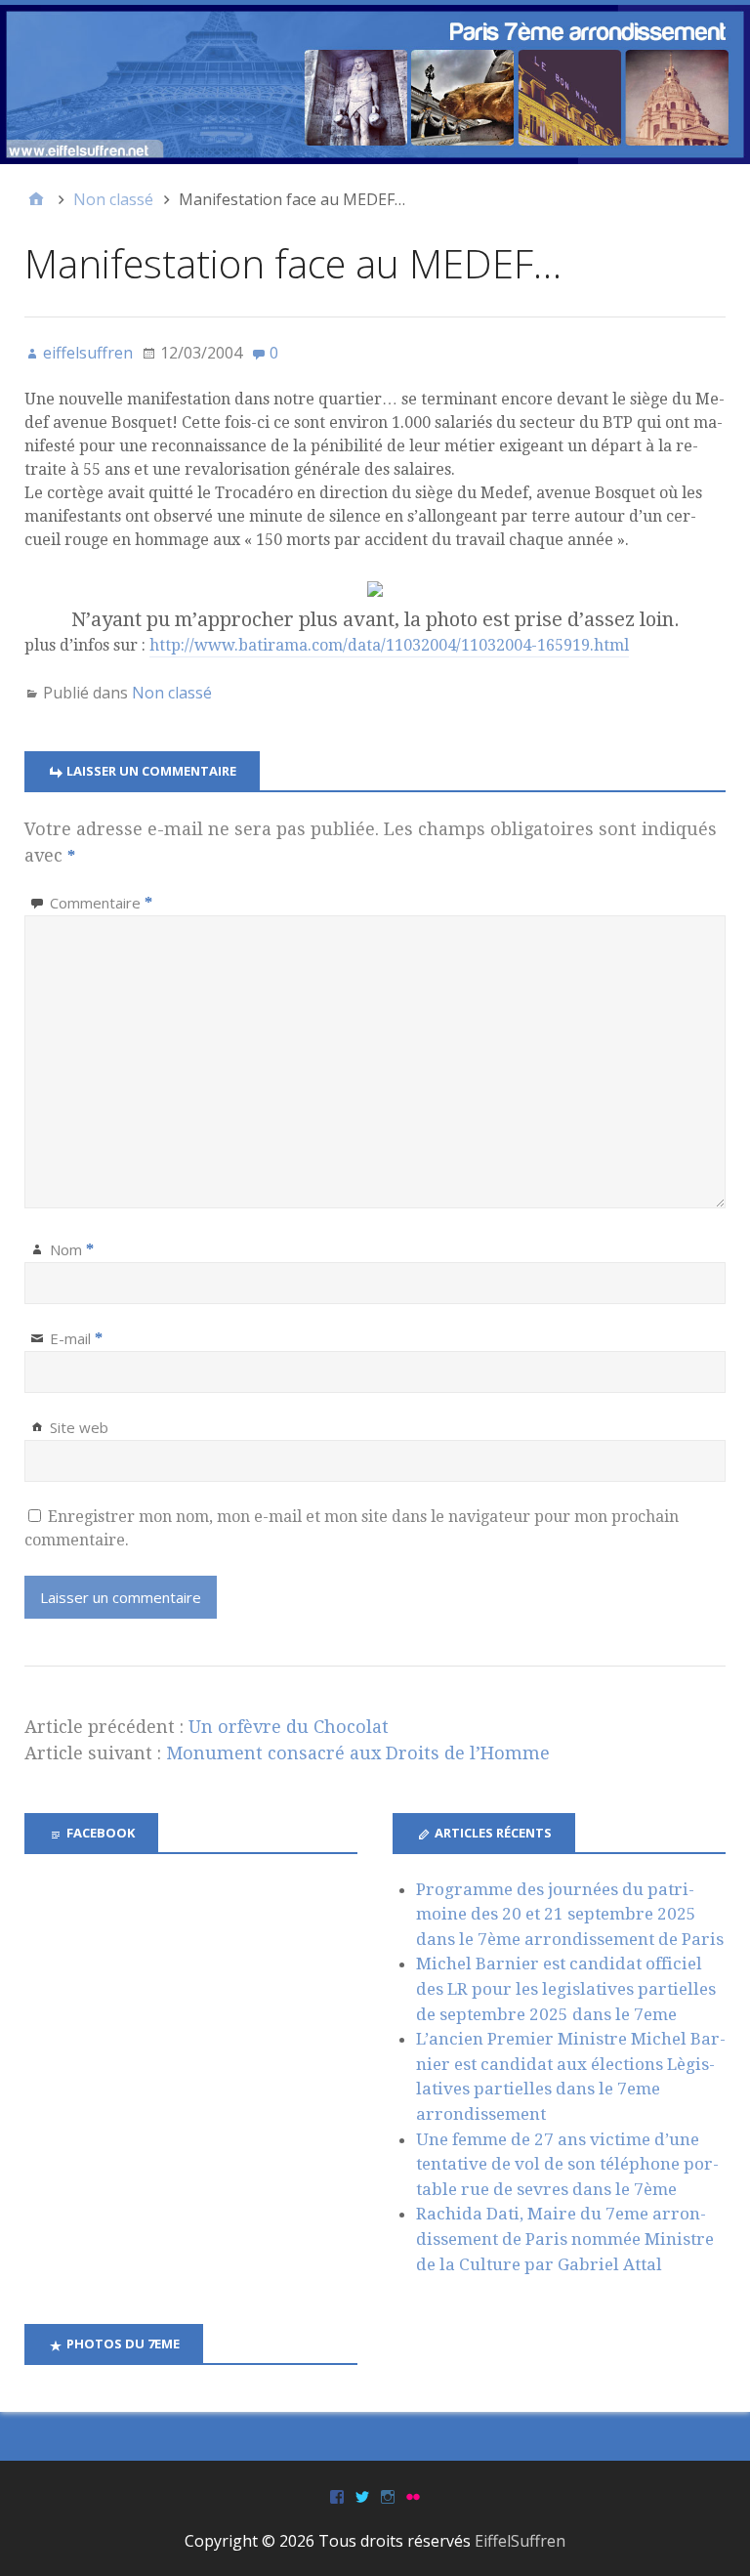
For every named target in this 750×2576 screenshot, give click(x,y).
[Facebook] (337, 2495)
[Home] (36, 199)
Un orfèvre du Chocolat (289, 1727)
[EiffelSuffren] (375, 84)
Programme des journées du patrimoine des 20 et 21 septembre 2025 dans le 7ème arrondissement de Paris (570, 1914)
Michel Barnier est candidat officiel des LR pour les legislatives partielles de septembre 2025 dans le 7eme (566, 1988)
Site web (79, 1427)
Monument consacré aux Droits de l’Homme (358, 1753)
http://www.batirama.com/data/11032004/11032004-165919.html (389, 645)
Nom (72, 1249)
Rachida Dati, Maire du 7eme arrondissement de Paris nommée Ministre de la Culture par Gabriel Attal (565, 2238)
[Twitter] (362, 2495)
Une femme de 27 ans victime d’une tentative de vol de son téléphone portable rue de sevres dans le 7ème (567, 2164)
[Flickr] (413, 2495)
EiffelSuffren (520, 2541)
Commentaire (101, 903)
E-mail (76, 1338)
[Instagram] (388, 2495)
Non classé (172, 693)
